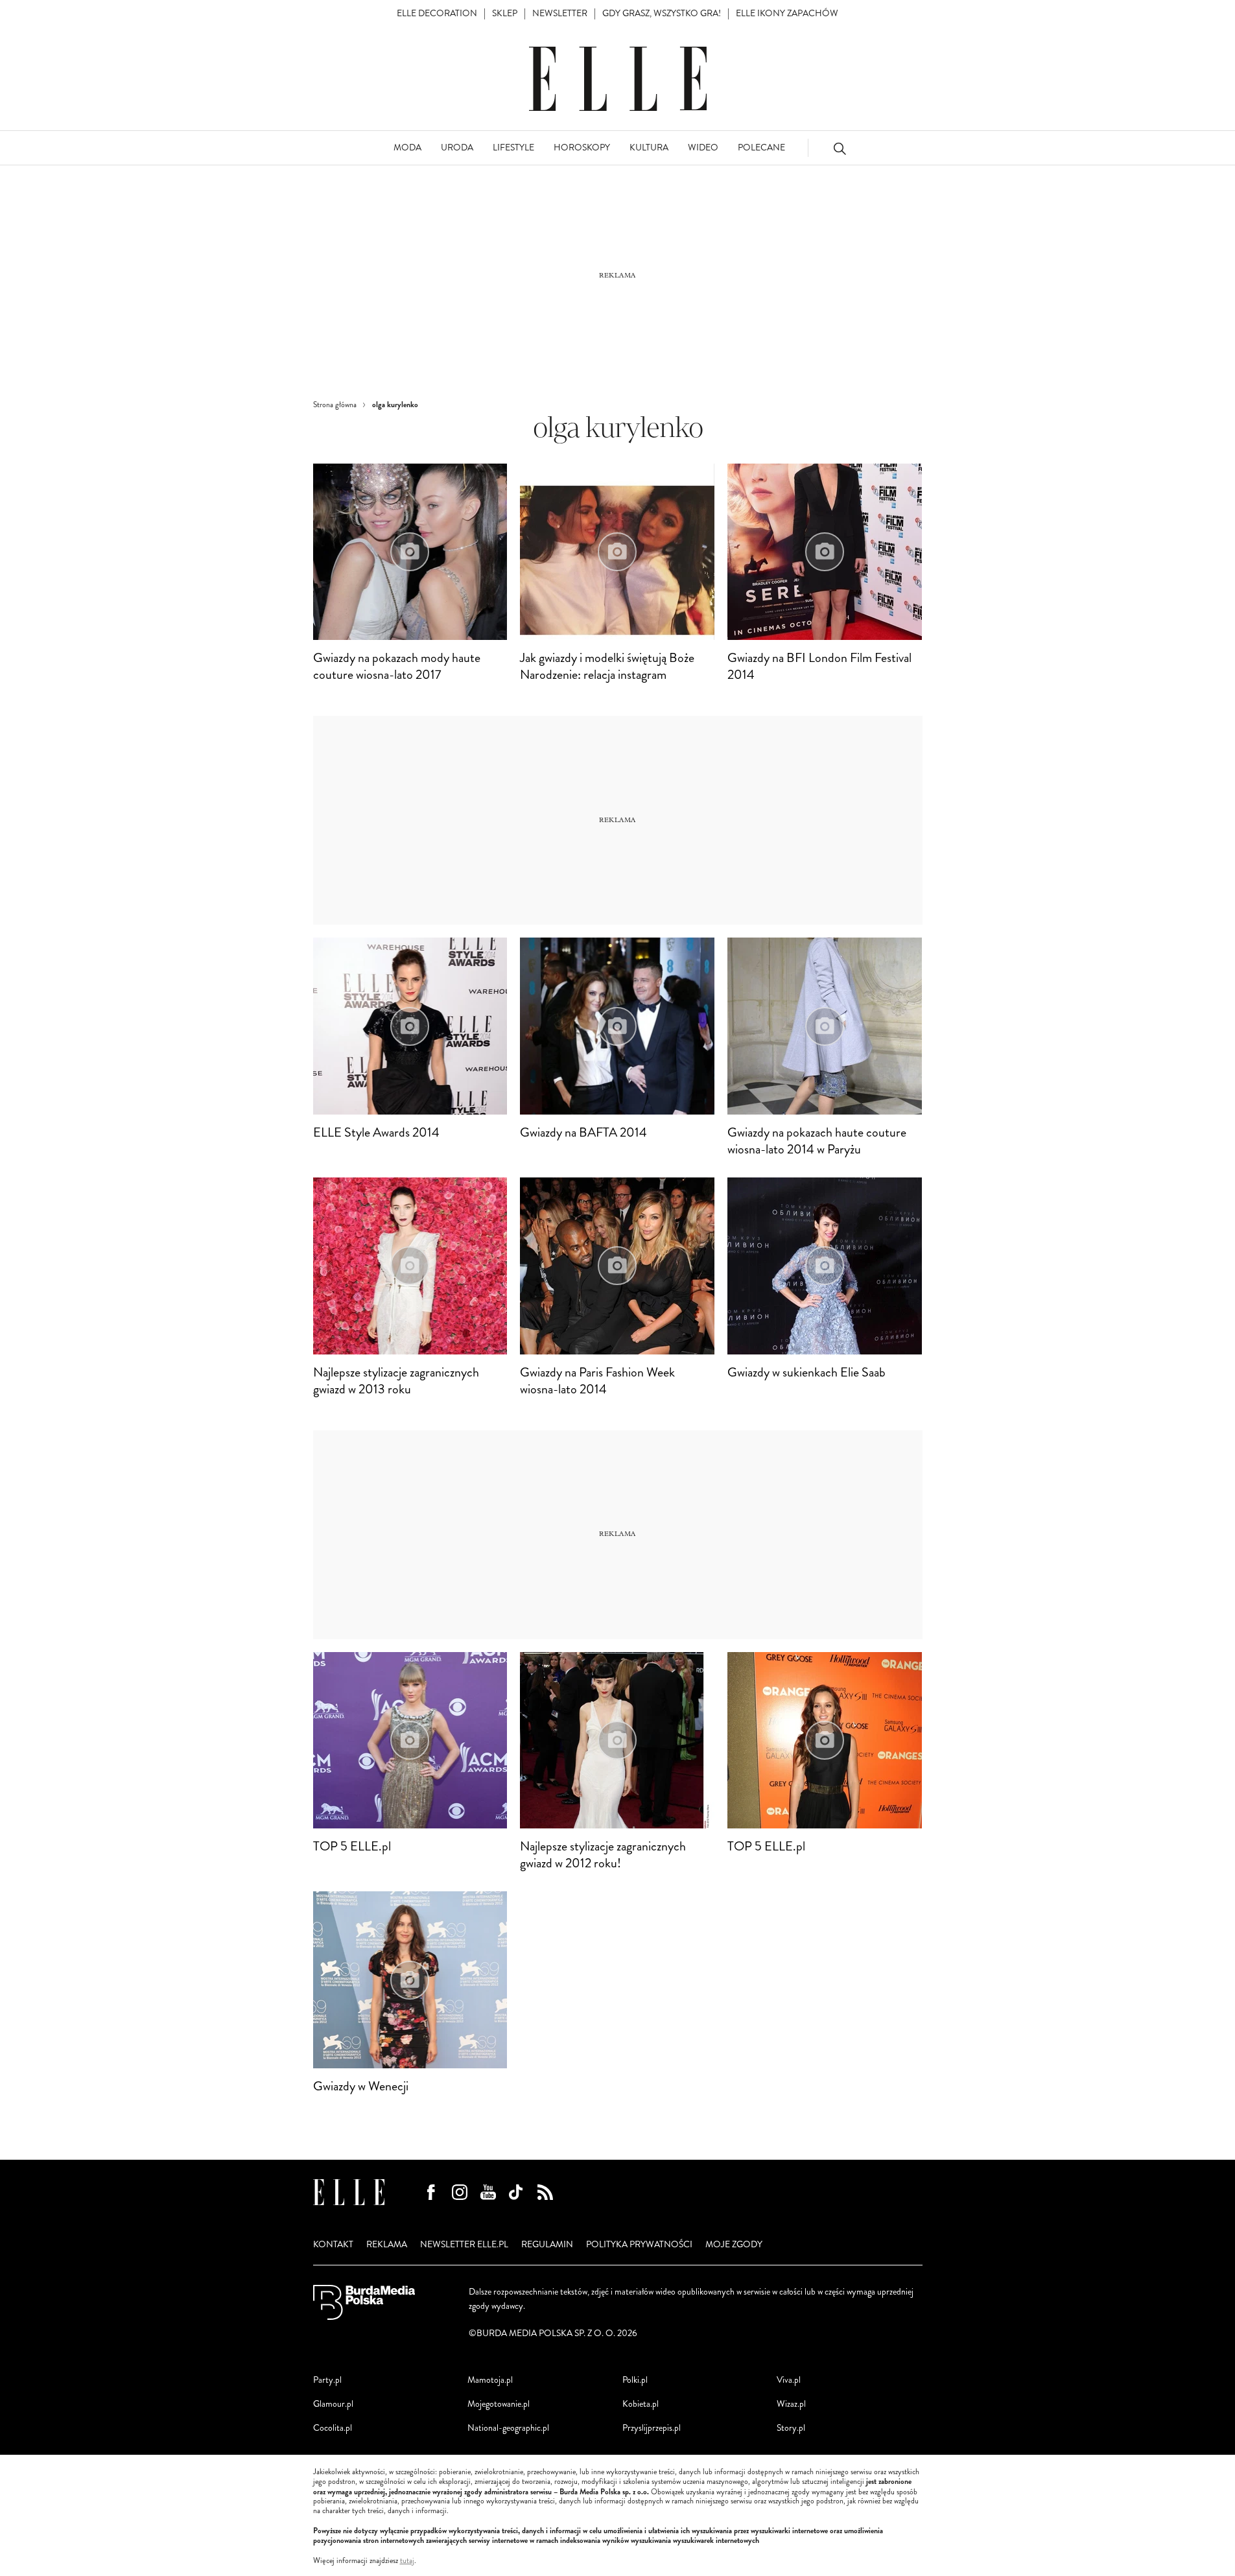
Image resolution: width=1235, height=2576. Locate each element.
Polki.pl (635, 2380)
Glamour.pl (333, 2404)
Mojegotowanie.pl (499, 2404)
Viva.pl (789, 2380)
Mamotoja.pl (490, 2380)
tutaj (407, 2561)
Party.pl (327, 2380)
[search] (840, 148)
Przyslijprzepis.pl (652, 2428)
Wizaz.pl (791, 2404)
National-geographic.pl (508, 2428)
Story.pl (791, 2428)
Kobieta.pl (641, 2404)
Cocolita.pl (333, 2428)
